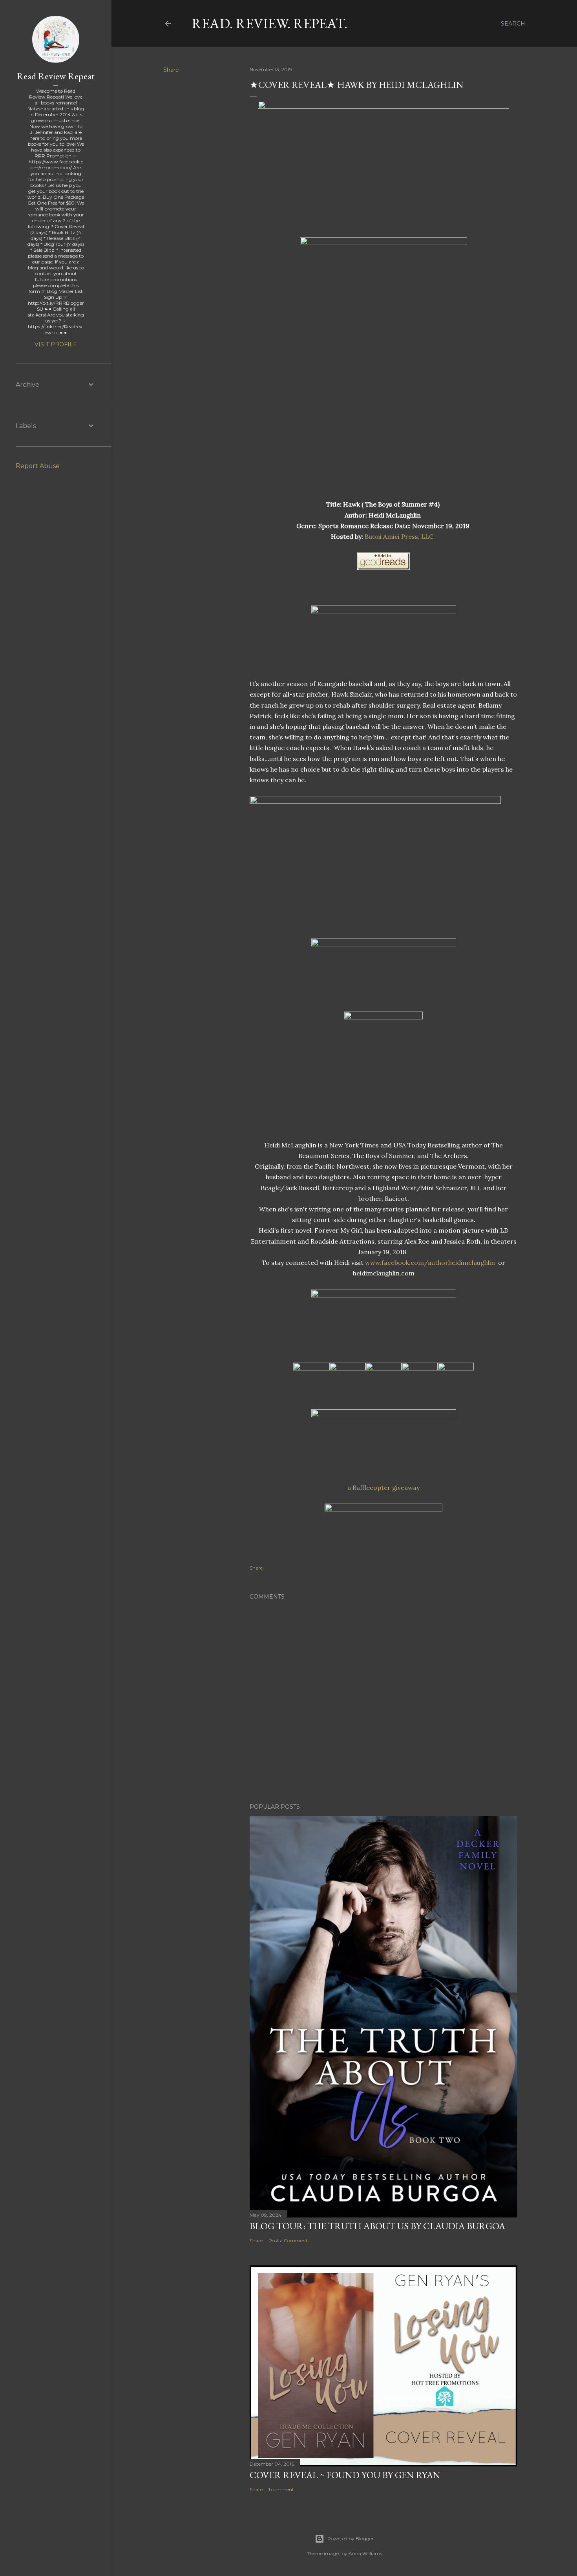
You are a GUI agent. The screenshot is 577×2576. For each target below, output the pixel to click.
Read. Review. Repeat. (269, 23)
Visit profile (56, 344)
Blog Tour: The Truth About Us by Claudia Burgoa (377, 2226)
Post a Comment (288, 2240)
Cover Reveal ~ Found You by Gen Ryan (345, 2475)
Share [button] (171, 70)
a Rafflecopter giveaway (383, 1487)
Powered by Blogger (351, 2538)
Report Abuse (38, 466)
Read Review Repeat (56, 76)
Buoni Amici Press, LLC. (401, 536)
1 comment (281, 2489)
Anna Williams (365, 2553)
